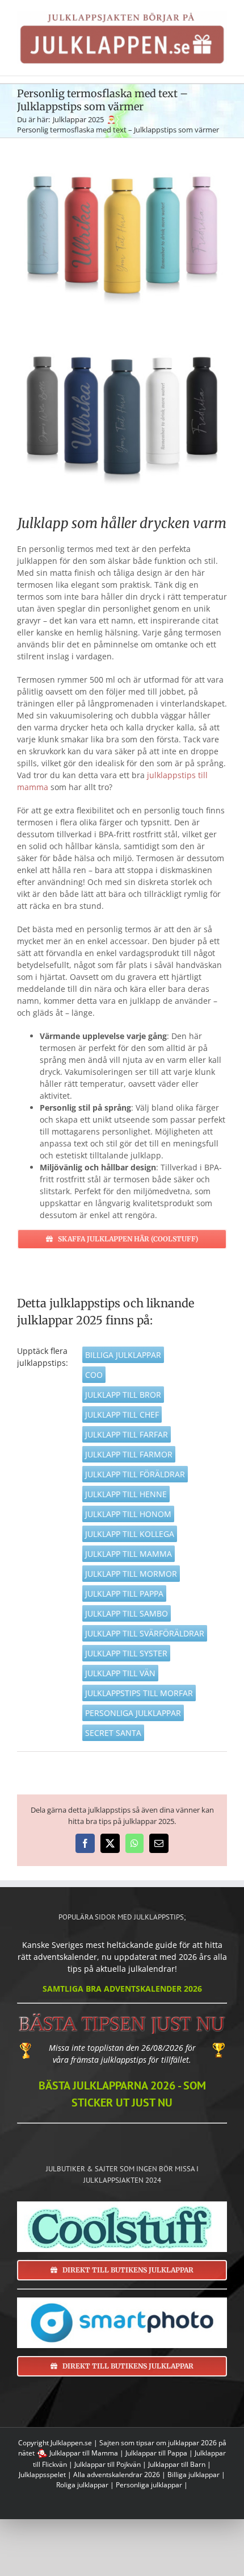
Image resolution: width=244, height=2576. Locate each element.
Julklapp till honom (128, 1514)
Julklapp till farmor (129, 1454)
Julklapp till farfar (127, 1434)
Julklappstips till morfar (139, 1693)
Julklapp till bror (123, 1395)
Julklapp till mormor (131, 1574)
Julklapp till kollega (130, 1534)
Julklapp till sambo (127, 1613)
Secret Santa (113, 1733)
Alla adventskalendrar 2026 (117, 2475)
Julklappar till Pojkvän (108, 2464)
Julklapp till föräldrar (135, 1474)
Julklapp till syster (126, 1653)
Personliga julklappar (133, 1713)
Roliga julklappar (82, 2485)
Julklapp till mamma (129, 1554)
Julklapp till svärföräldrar (145, 1633)
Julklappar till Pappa (156, 2453)
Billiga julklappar (123, 1355)
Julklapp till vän (120, 1673)
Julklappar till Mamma (84, 2453)
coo (94, 1375)
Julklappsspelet (42, 2475)
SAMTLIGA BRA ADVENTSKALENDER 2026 (122, 1989)
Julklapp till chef (122, 1414)
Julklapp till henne (126, 1494)
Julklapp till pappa (124, 1594)
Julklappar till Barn (177, 2464)
